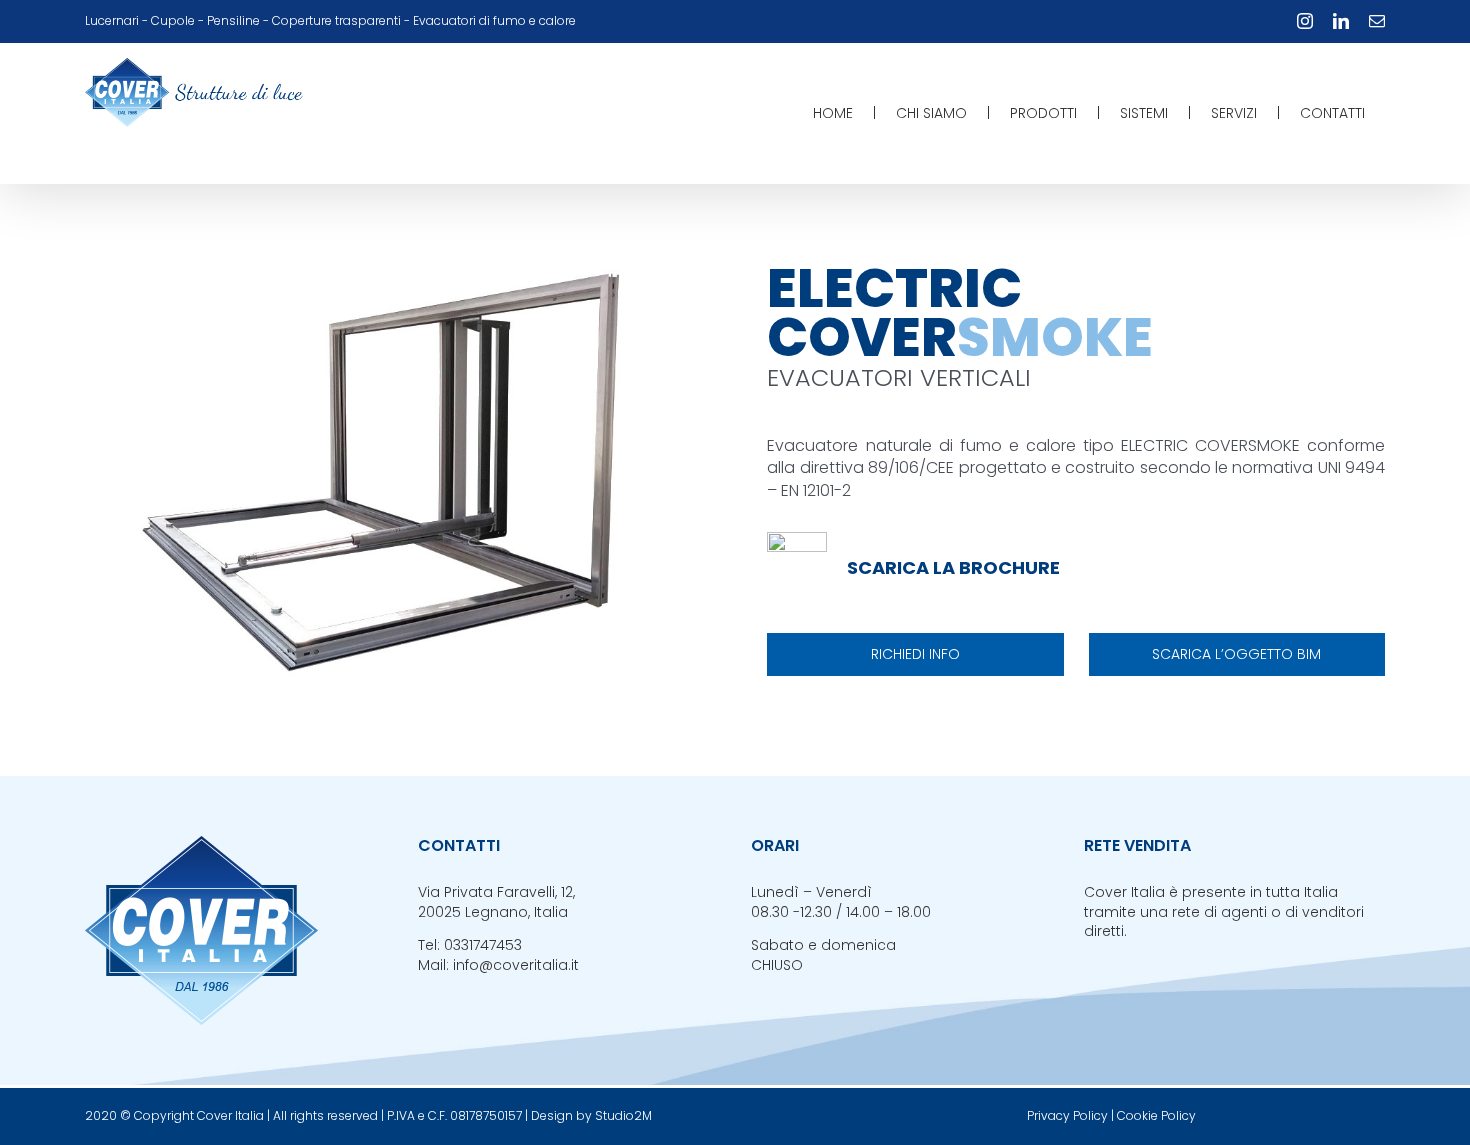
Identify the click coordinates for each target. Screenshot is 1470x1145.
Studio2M (623, 1115)
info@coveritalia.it (516, 965)
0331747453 (483, 945)
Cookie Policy (1156, 1115)
